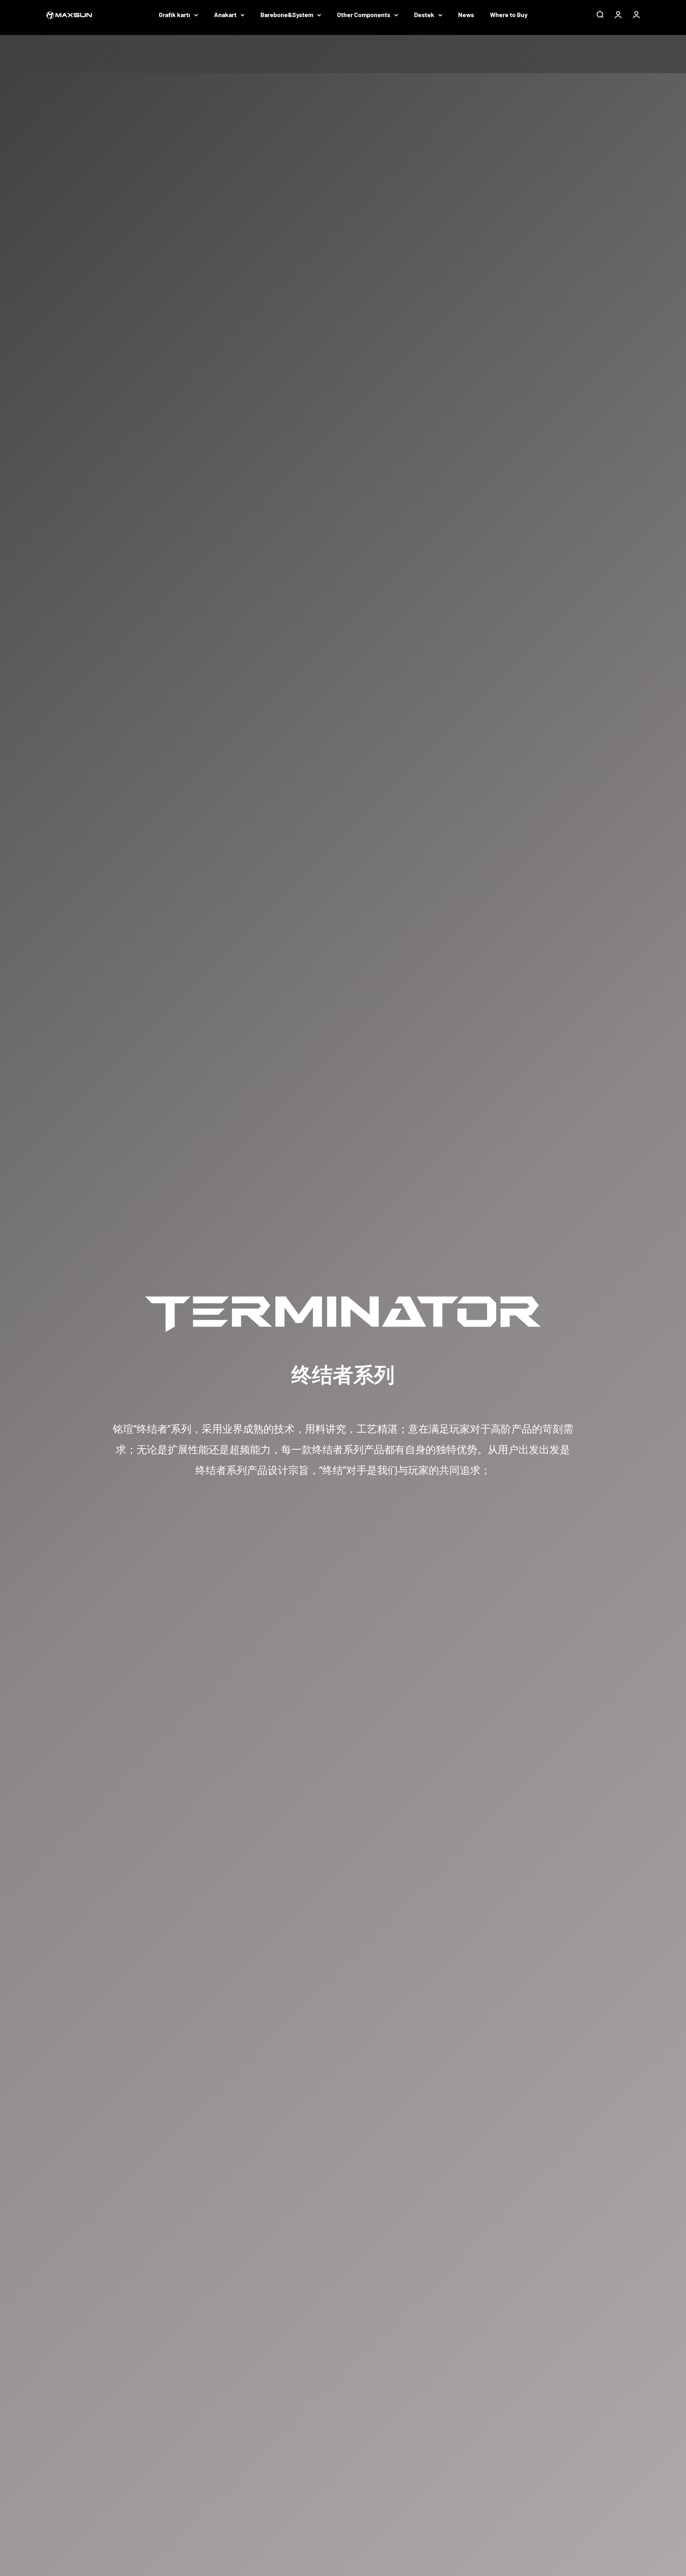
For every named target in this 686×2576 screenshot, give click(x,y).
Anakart (225, 14)
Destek (424, 14)
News (466, 14)
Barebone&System (287, 14)
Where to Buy (509, 14)
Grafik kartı (174, 14)
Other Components (364, 14)
